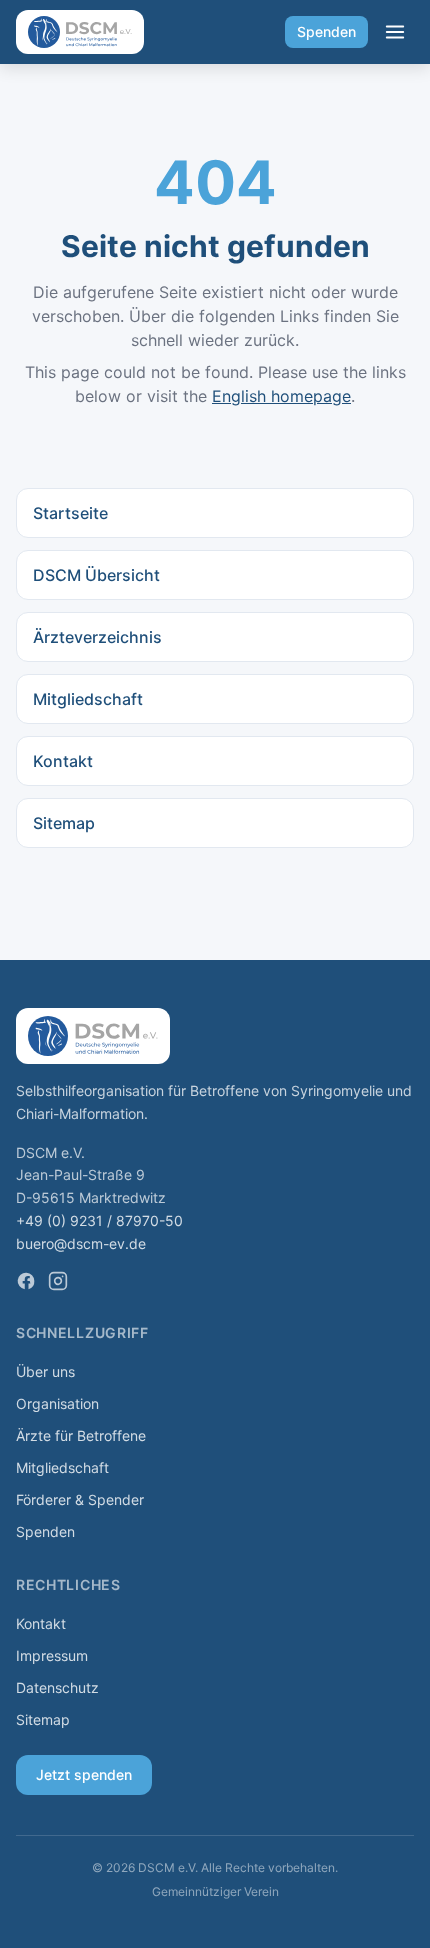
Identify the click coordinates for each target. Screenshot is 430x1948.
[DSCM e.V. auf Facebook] (26, 1281)
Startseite (70, 513)
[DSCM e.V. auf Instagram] (58, 1281)
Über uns (45, 1371)
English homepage (281, 396)
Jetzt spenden (84, 1774)
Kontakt (63, 761)
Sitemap (64, 823)
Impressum (52, 1655)
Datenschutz (57, 1687)
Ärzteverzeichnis (97, 637)
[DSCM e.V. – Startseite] (80, 32)
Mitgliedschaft (88, 699)
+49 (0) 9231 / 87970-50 (99, 1220)
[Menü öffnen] (395, 32)
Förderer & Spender (80, 1499)
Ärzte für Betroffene (81, 1435)
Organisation (57, 1403)
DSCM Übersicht (96, 575)
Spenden (326, 31)
